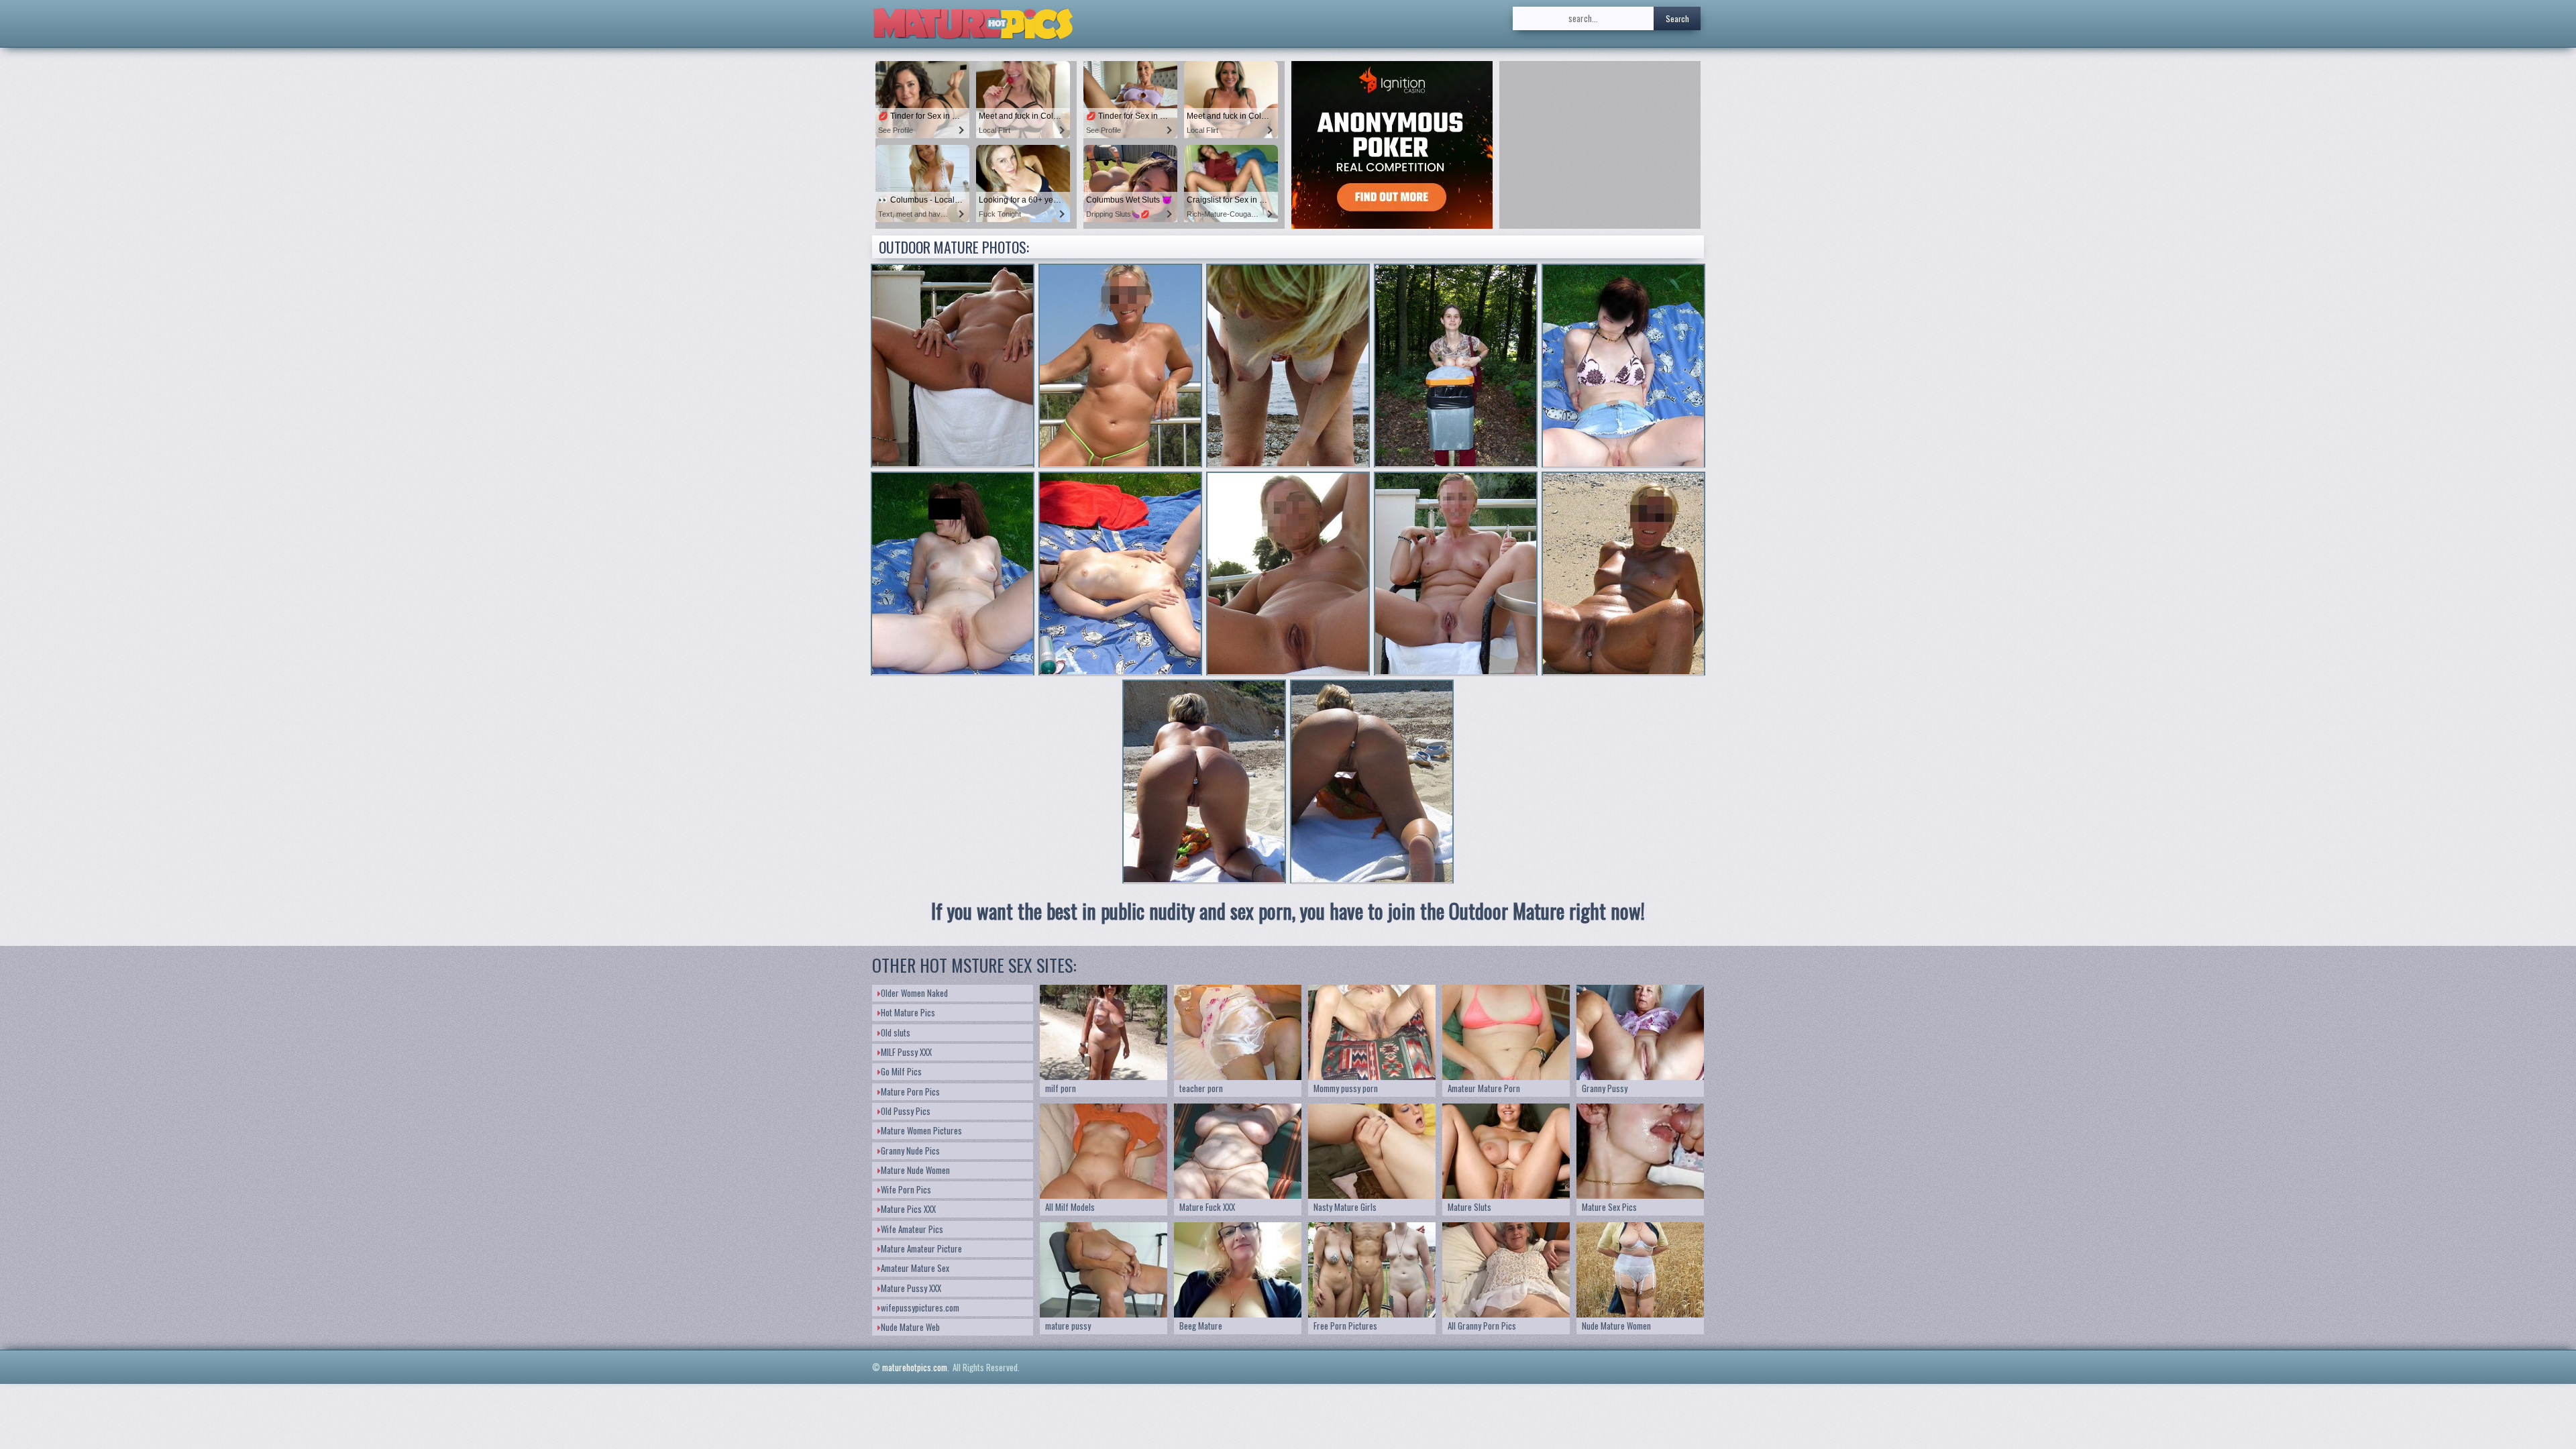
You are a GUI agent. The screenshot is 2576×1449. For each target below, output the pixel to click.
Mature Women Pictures (921, 1130)
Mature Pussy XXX (911, 1288)
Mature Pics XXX (908, 1209)
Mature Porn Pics (910, 1091)
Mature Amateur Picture (921, 1248)
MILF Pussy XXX (906, 1052)
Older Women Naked (914, 993)
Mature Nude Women (915, 1170)
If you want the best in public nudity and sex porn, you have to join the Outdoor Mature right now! (1288, 911)
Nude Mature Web (910, 1327)
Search (1677, 18)
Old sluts (896, 1032)
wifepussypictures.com (920, 1307)
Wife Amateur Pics (912, 1229)
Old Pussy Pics (906, 1111)
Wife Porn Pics (906, 1189)
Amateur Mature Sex (915, 1268)
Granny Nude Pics (910, 1150)
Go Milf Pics (901, 1071)
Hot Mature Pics (908, 1012)
